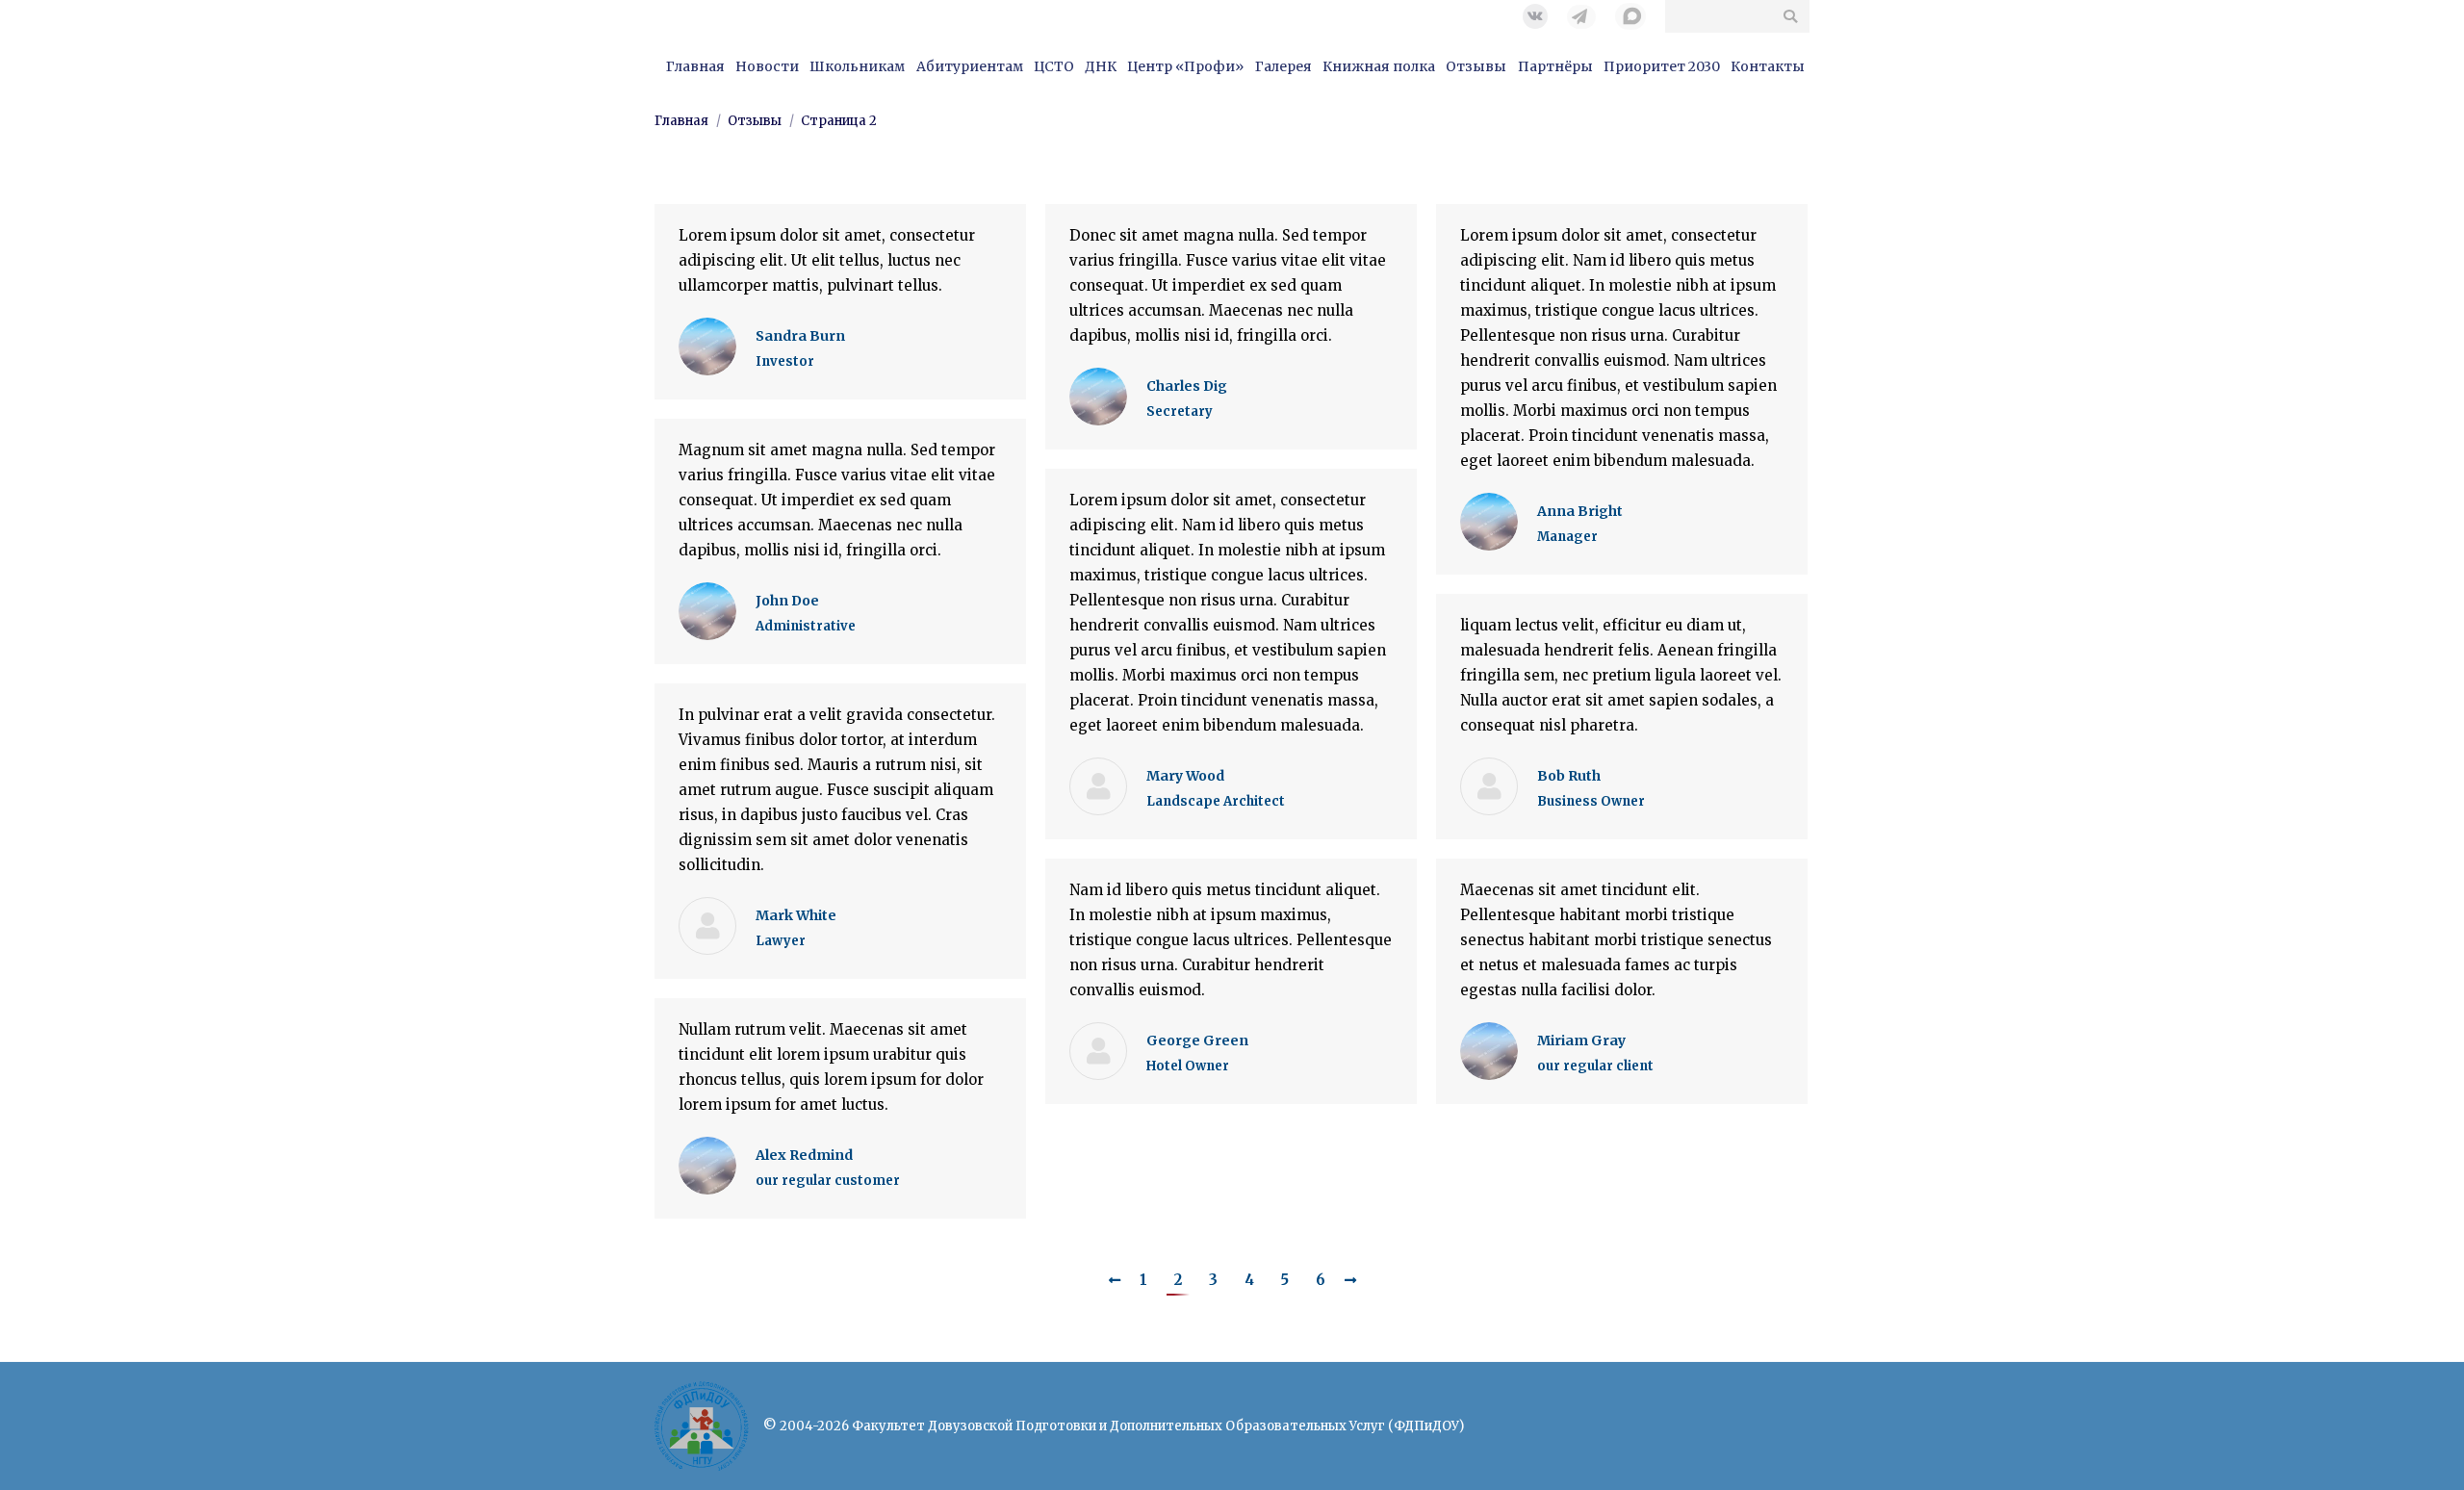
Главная (681, 121)
